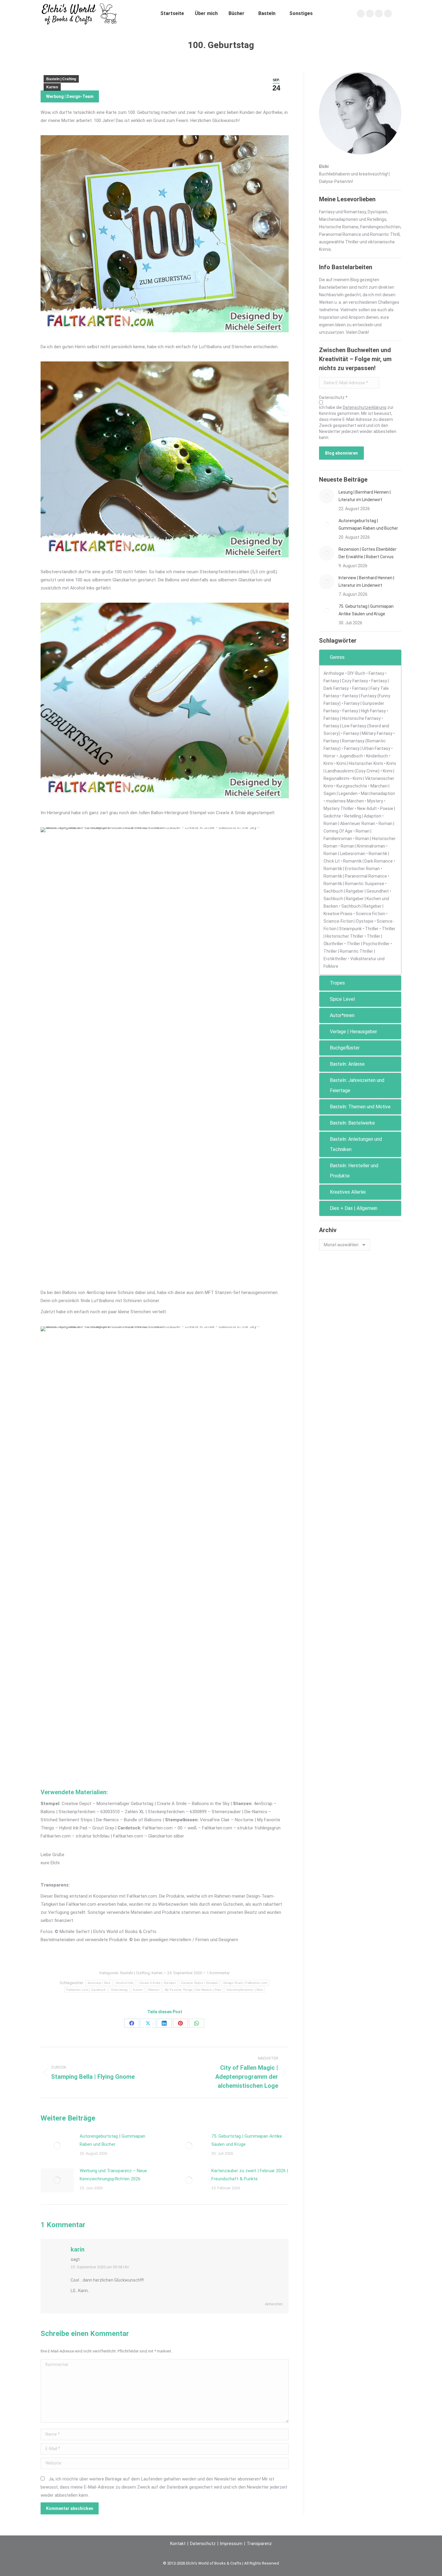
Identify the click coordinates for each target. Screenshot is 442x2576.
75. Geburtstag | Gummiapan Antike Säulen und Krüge (247, 2140)
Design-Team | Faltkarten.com (245, 1983)
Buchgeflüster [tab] (345, 1048)
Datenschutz (203, 2544)
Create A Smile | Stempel (157, 1983)
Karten (52, 87)
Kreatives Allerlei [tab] (348, 1192)
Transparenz (259, 2544)
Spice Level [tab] (342, 999)
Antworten (274, 2304)
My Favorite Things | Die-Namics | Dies (193, 1990)
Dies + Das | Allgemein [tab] (354, 1208)
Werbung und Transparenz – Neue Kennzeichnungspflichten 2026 (113, 2175)
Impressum (231, 2544)
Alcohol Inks (125, 1983)
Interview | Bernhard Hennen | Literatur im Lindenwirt (366, 582)
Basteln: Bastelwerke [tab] (352, 1123)
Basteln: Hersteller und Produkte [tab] (354, 1171)
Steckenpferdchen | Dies (245, 1990)
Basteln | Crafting (61, 79)
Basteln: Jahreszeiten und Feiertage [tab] (357, 1085)
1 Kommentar (218, 1973)
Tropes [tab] (337, 983)
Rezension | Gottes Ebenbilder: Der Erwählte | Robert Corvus (368, 553)
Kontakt (178, 2544)
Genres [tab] (337, 657)
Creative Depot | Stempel (200, 1983)
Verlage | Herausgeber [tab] (353, 1032)
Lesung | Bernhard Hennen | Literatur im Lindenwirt (365, 496)
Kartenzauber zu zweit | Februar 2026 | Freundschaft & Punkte (250, 2175)
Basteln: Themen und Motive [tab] (360, 1107)
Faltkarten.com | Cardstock (86, 1990)
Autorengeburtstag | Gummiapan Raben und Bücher (112, 2140)
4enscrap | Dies (99, 1983)
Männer (154, 1990)
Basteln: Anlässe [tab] (347, 1064)
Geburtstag (119, 1990)
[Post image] (57, 2146)
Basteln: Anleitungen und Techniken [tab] (356, 1144)
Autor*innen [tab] (342, 1015)
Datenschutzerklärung (365, 407)
